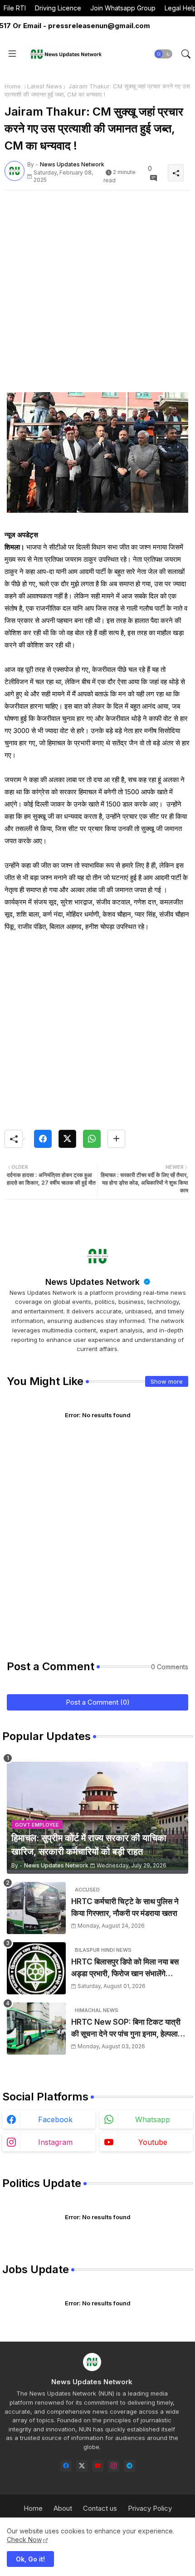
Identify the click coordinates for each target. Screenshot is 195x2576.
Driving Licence (58, 8)
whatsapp (153, 2119)
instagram (55, 2142)
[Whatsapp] (92, 1139)
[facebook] (66, 2466)
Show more (167, 1381)
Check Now (24, 2540)
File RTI (15, 8)
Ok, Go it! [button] (30, 2559)
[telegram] (129, 2466)
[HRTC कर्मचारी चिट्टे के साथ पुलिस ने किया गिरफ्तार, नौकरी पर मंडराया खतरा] (36, 1908)
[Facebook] (43, 1139)
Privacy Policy (150, 2508)
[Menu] (12, 54)
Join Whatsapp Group (123, 8)
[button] (163, 54)
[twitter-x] (82, 2466)
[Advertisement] (97, 295)
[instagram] (114, 2466)
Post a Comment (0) (98, 1702)
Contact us (100, 2508)
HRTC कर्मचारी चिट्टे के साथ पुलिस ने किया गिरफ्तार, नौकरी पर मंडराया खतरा (125, 1907)
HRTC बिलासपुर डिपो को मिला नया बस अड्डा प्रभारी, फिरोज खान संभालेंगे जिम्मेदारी (125, 1968)
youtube (153, 2142)
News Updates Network (94, 1282)
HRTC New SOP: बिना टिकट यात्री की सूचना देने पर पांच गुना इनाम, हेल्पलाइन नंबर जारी (129, 2029)
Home (13, 86)
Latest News (45, 86)
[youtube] (98, 2466)
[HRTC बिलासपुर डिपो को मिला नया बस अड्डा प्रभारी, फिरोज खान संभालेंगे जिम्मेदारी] (36, 1968)
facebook (55, 2119)
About (63, 2508)
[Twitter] (67, 1139)
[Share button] (116, 1139)
